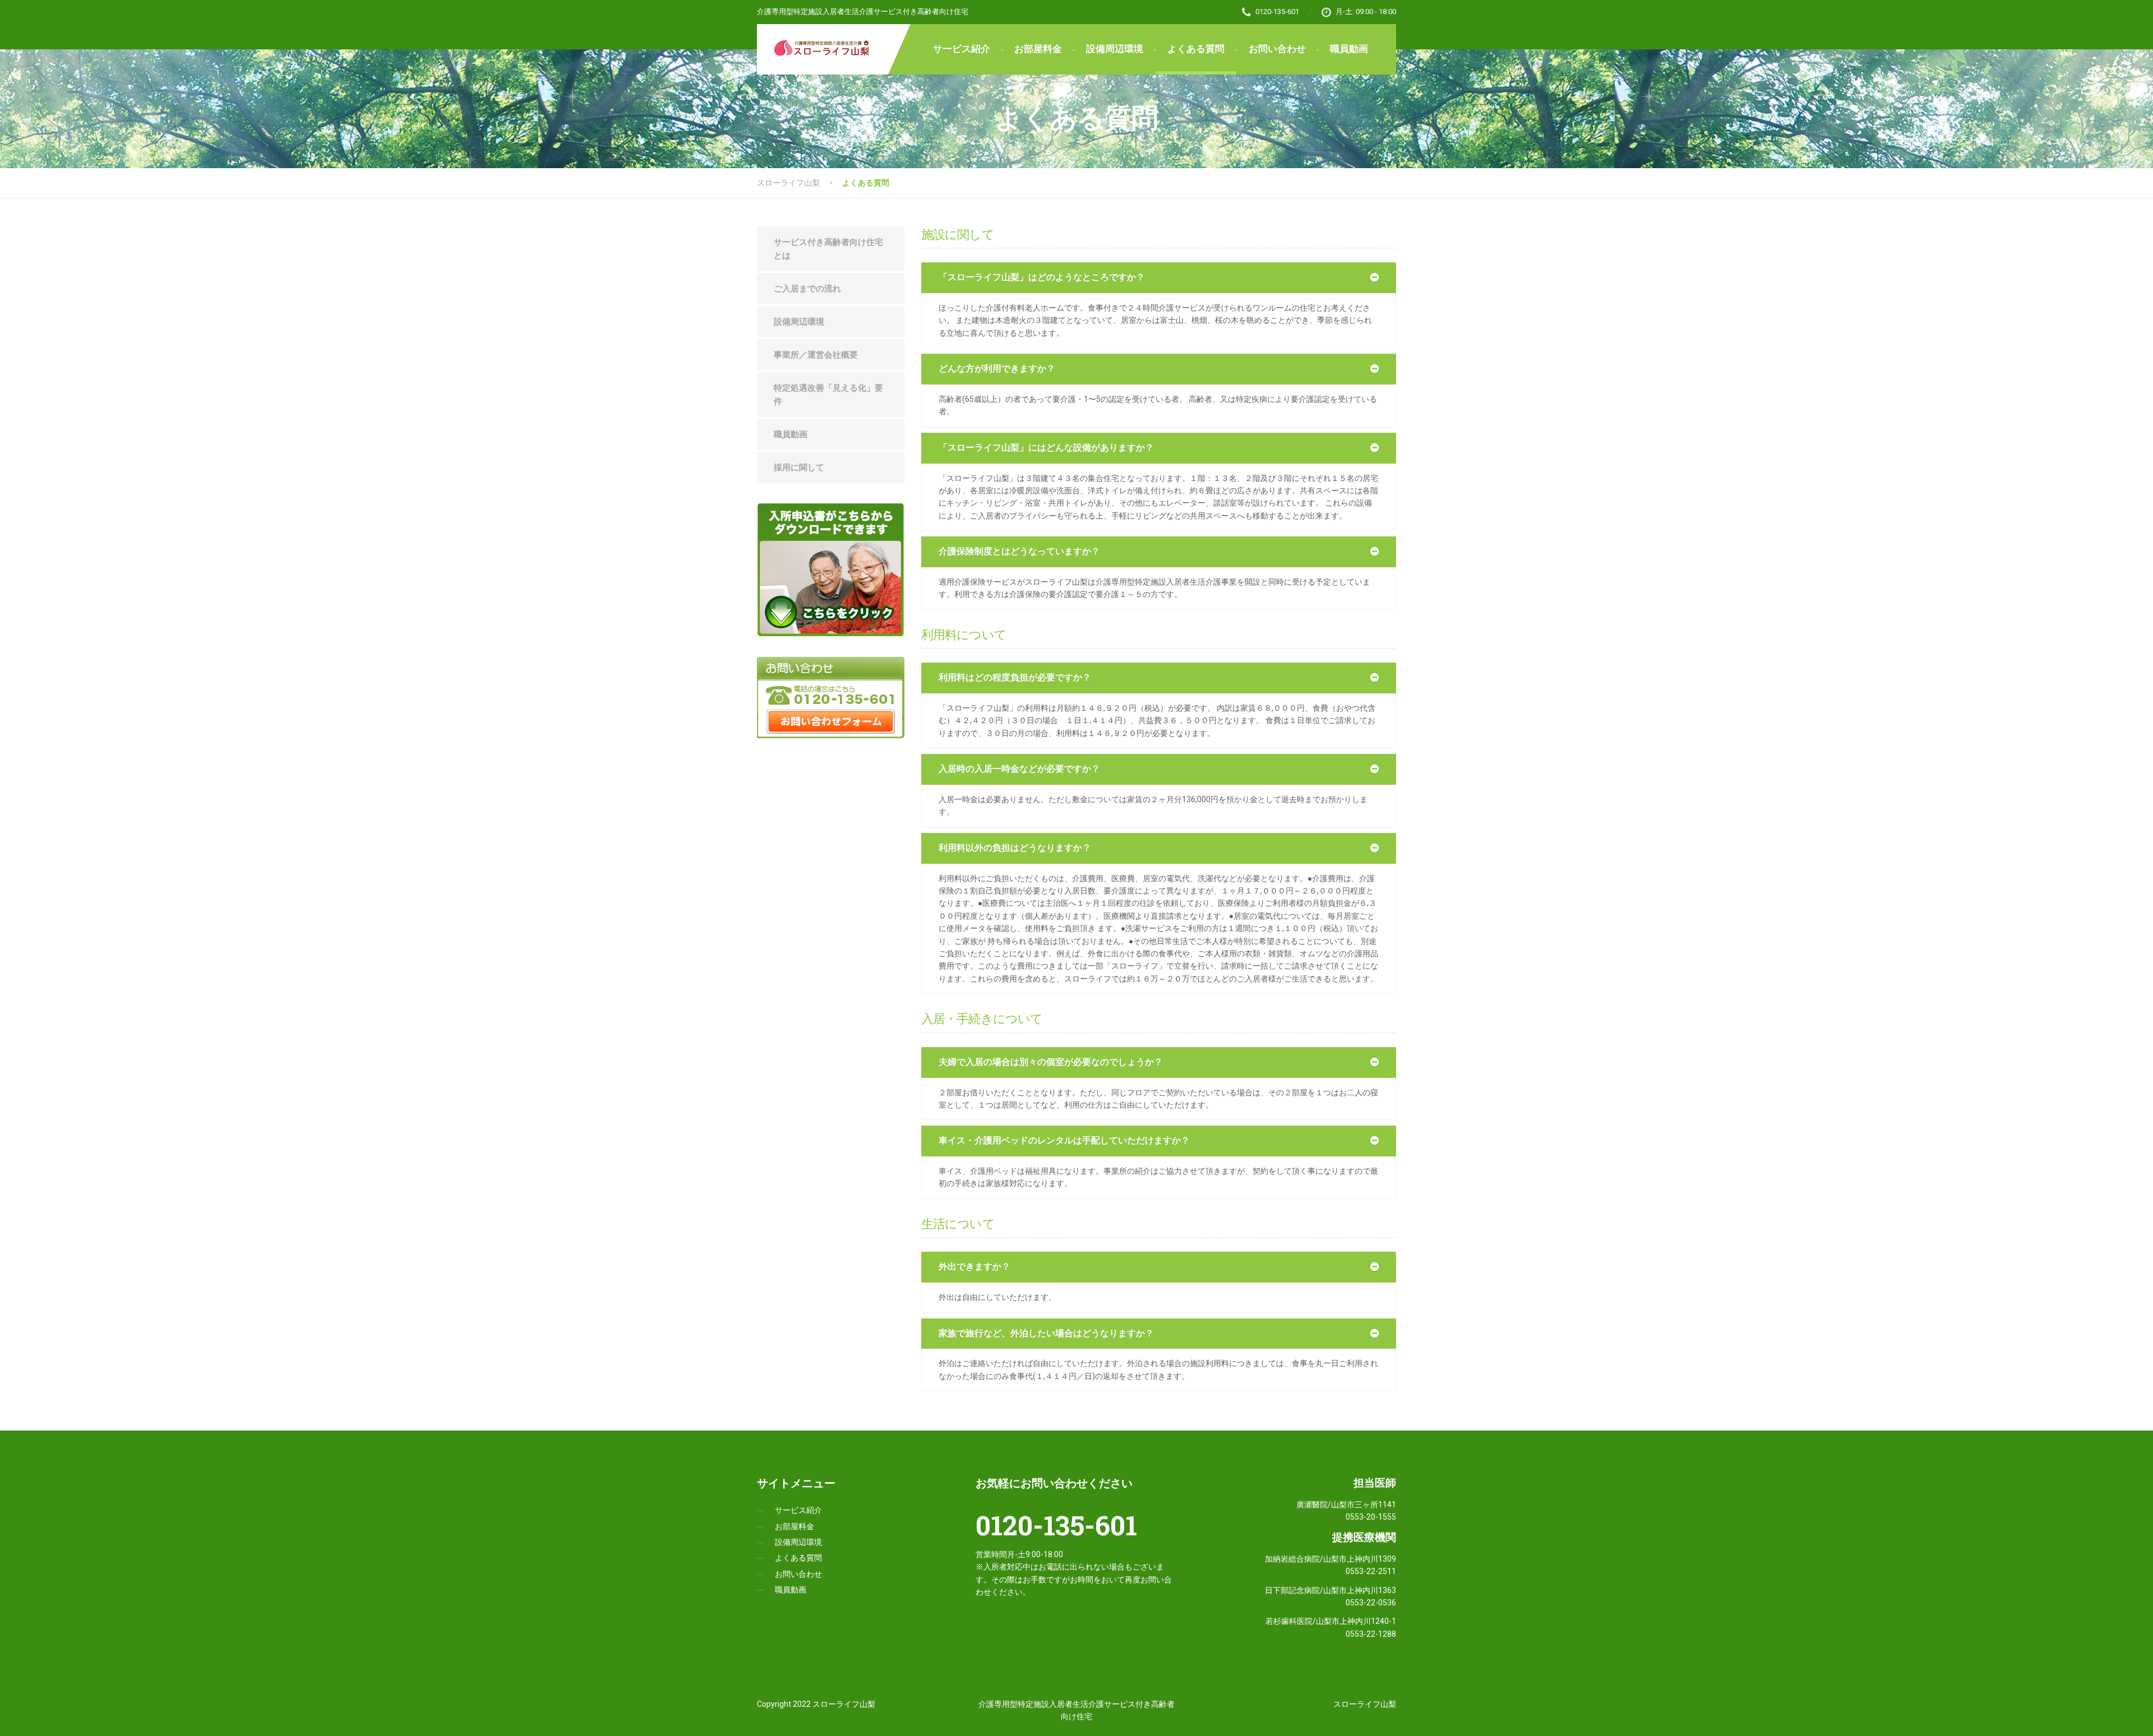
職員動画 (1349, 49)
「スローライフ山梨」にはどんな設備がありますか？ (1046, 448)
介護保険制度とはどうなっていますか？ (1019, 551)
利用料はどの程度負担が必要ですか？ (1015, 677)
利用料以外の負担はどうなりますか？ (1015, 848)
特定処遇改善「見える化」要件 (828, 395)
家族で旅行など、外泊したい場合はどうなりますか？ (1046, 1333)
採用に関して (799, 467)
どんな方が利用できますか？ (997, 369)
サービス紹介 (962, 49)
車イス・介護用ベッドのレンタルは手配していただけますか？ (1064, 1140)
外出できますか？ (974, 1267)
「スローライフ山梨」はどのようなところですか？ (1042, 277)
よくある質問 (1196, 49)
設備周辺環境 (1115, 49)
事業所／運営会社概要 (816, 355)
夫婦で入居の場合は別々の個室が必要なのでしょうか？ (1051, 1062)
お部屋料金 (1038, 49)
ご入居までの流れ (807, 289)
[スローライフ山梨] (816, 41)
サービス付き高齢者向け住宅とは (828, 249)
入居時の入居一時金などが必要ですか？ (1019, 769)
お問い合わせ (1277, 49)
